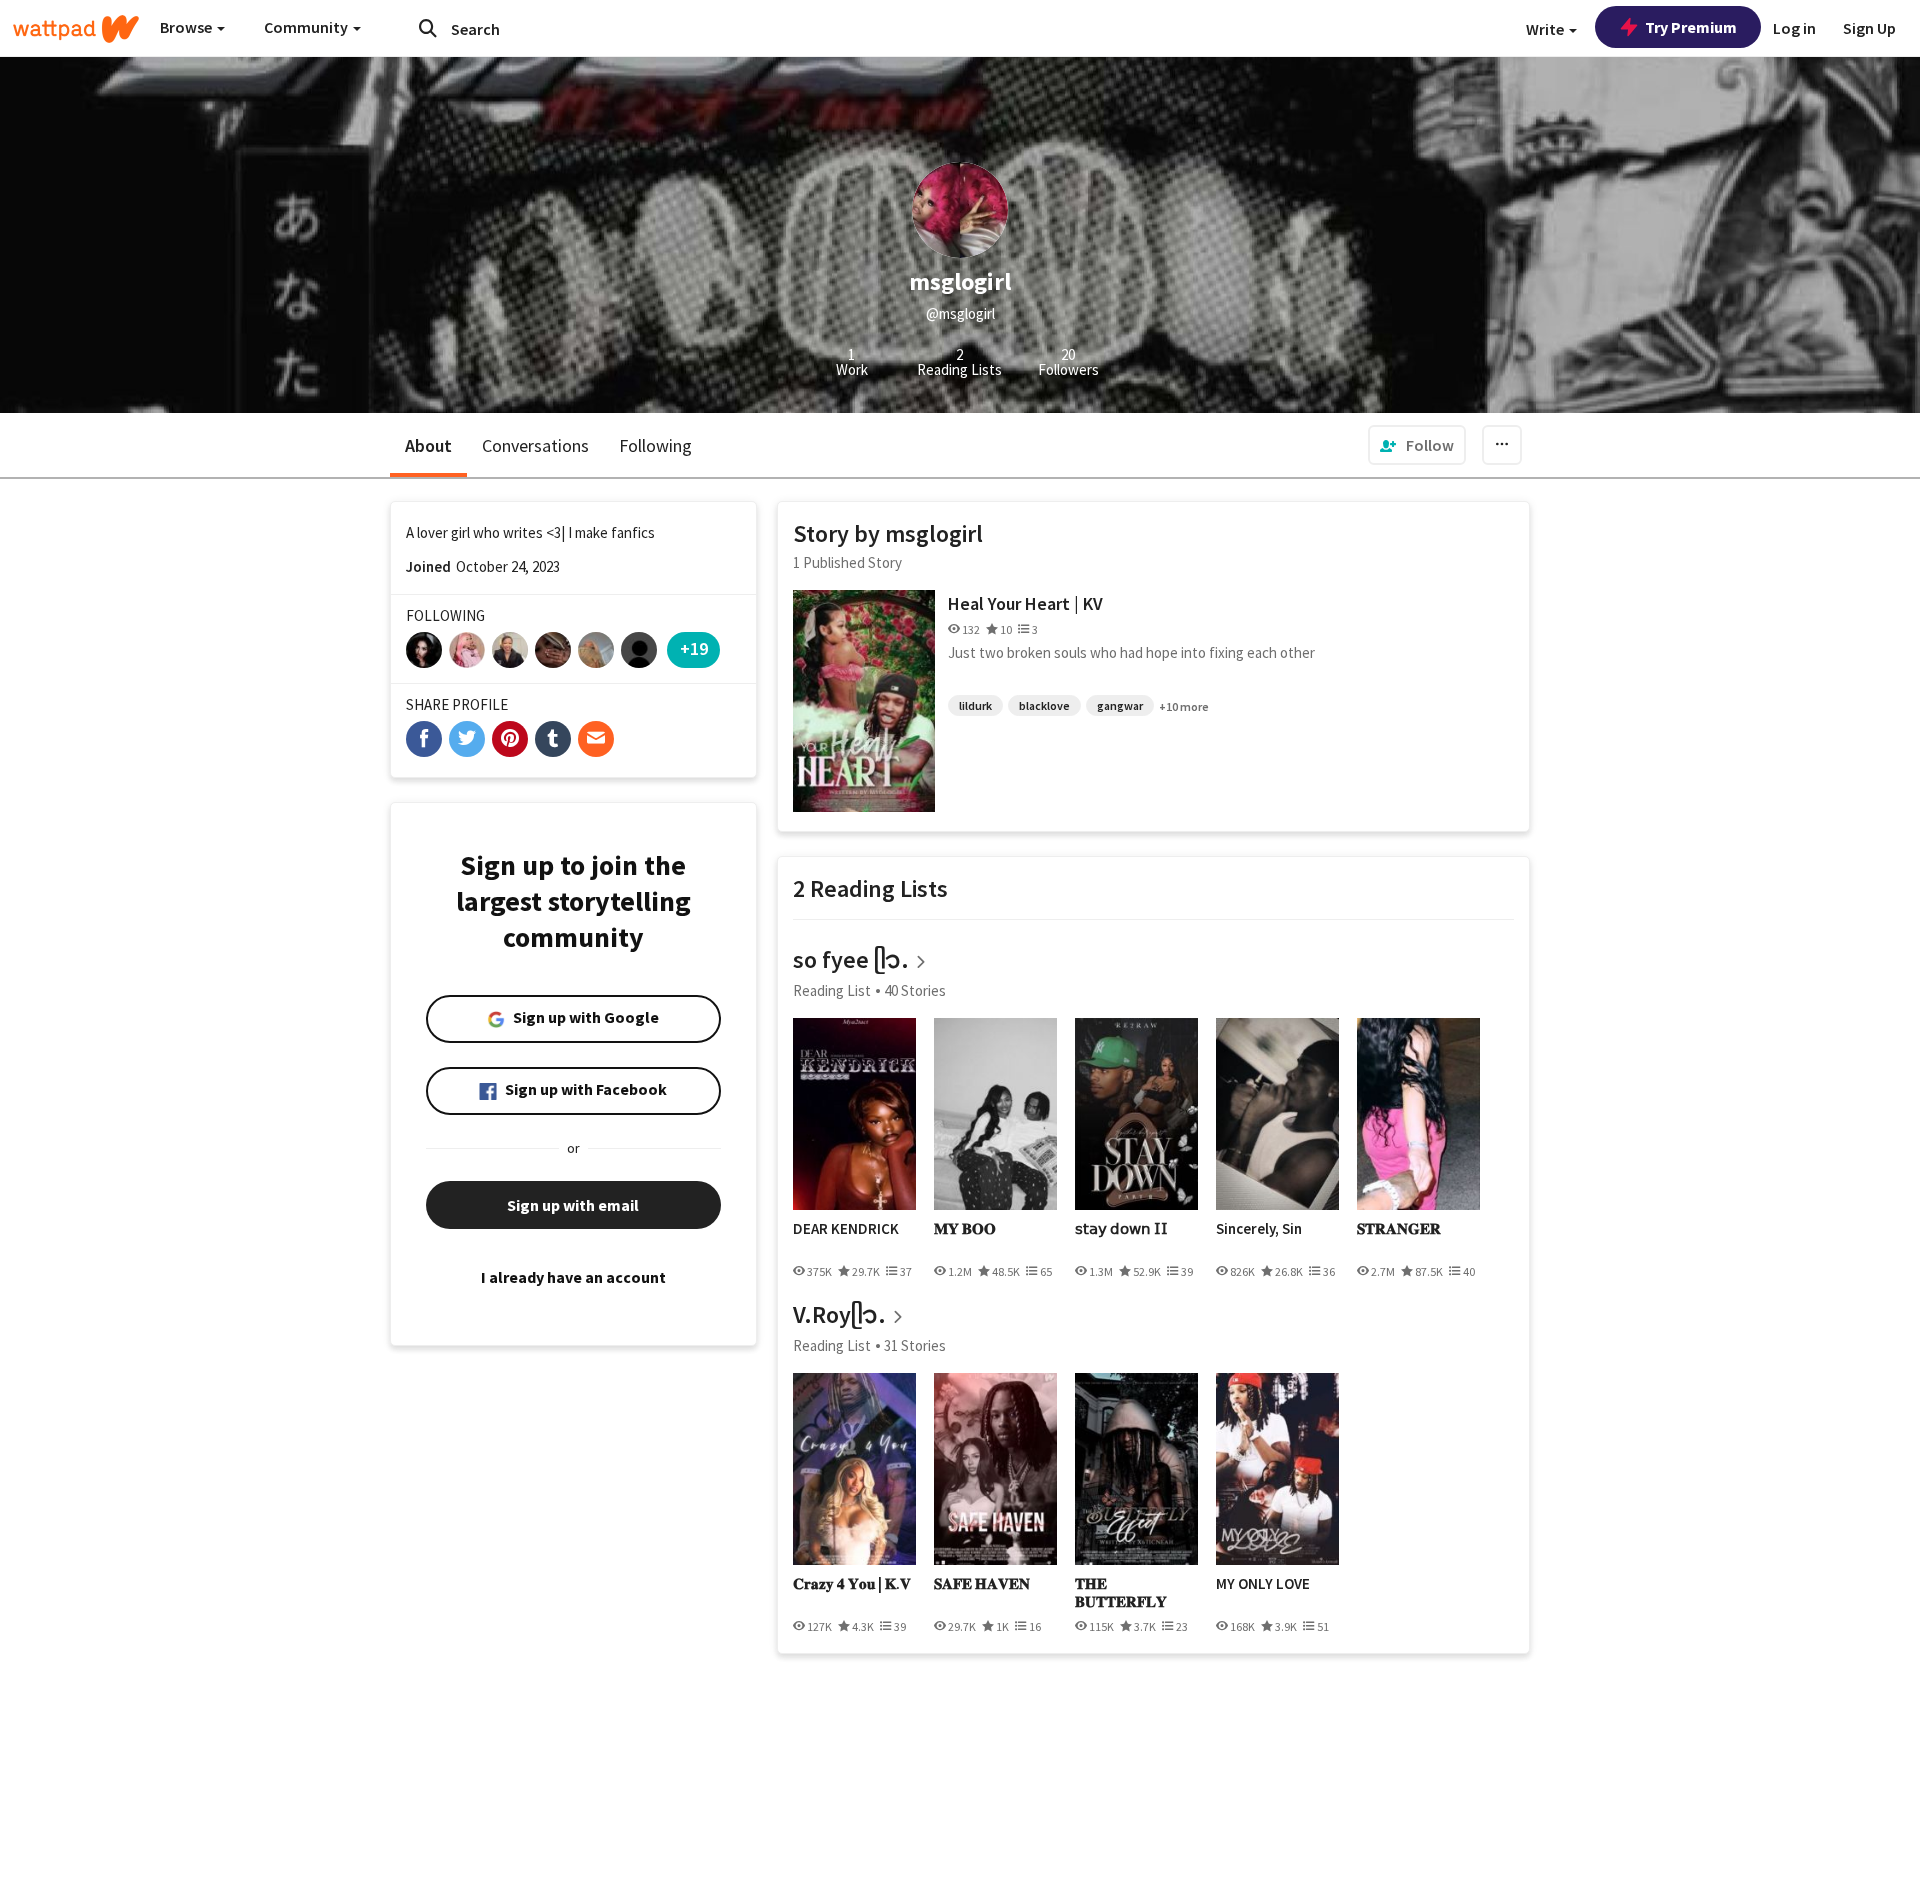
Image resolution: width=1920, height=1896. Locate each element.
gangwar (1120, 705)
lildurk (975, 705)
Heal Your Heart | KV (1025, 603)
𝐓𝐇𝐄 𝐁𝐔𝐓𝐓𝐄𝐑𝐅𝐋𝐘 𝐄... (1121, 1592)
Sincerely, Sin (1259, 1229)
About (428, 445)
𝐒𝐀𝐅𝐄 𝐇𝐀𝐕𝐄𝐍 (982, 1584)
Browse (187, 27)
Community (307, 27)
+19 (694, 648)
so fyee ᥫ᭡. (851, 959)
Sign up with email (573, 1205)
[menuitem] (1417, 445)
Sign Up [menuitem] (1869, 28)
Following (655, 445)
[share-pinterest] (510, 739)
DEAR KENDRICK (846, 1229)
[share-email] (596, 739)
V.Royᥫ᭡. (839, 1314)
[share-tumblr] (553, 739)
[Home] (76, 29)
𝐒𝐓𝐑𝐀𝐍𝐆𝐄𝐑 (1399, 1229)
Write (1546, 29)
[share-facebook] (424, 739)
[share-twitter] (467, 739)
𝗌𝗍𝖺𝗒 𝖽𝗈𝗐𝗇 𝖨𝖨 (1121, 1229)
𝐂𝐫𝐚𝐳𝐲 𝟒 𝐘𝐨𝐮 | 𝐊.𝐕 (852, 1584)
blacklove (1044, 705)
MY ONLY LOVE (1263, 1584)
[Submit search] (428, 28)
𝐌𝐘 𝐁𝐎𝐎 (965, 1229)
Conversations (535, 445)
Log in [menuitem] (1794, 28)
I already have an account (573, 1277)
